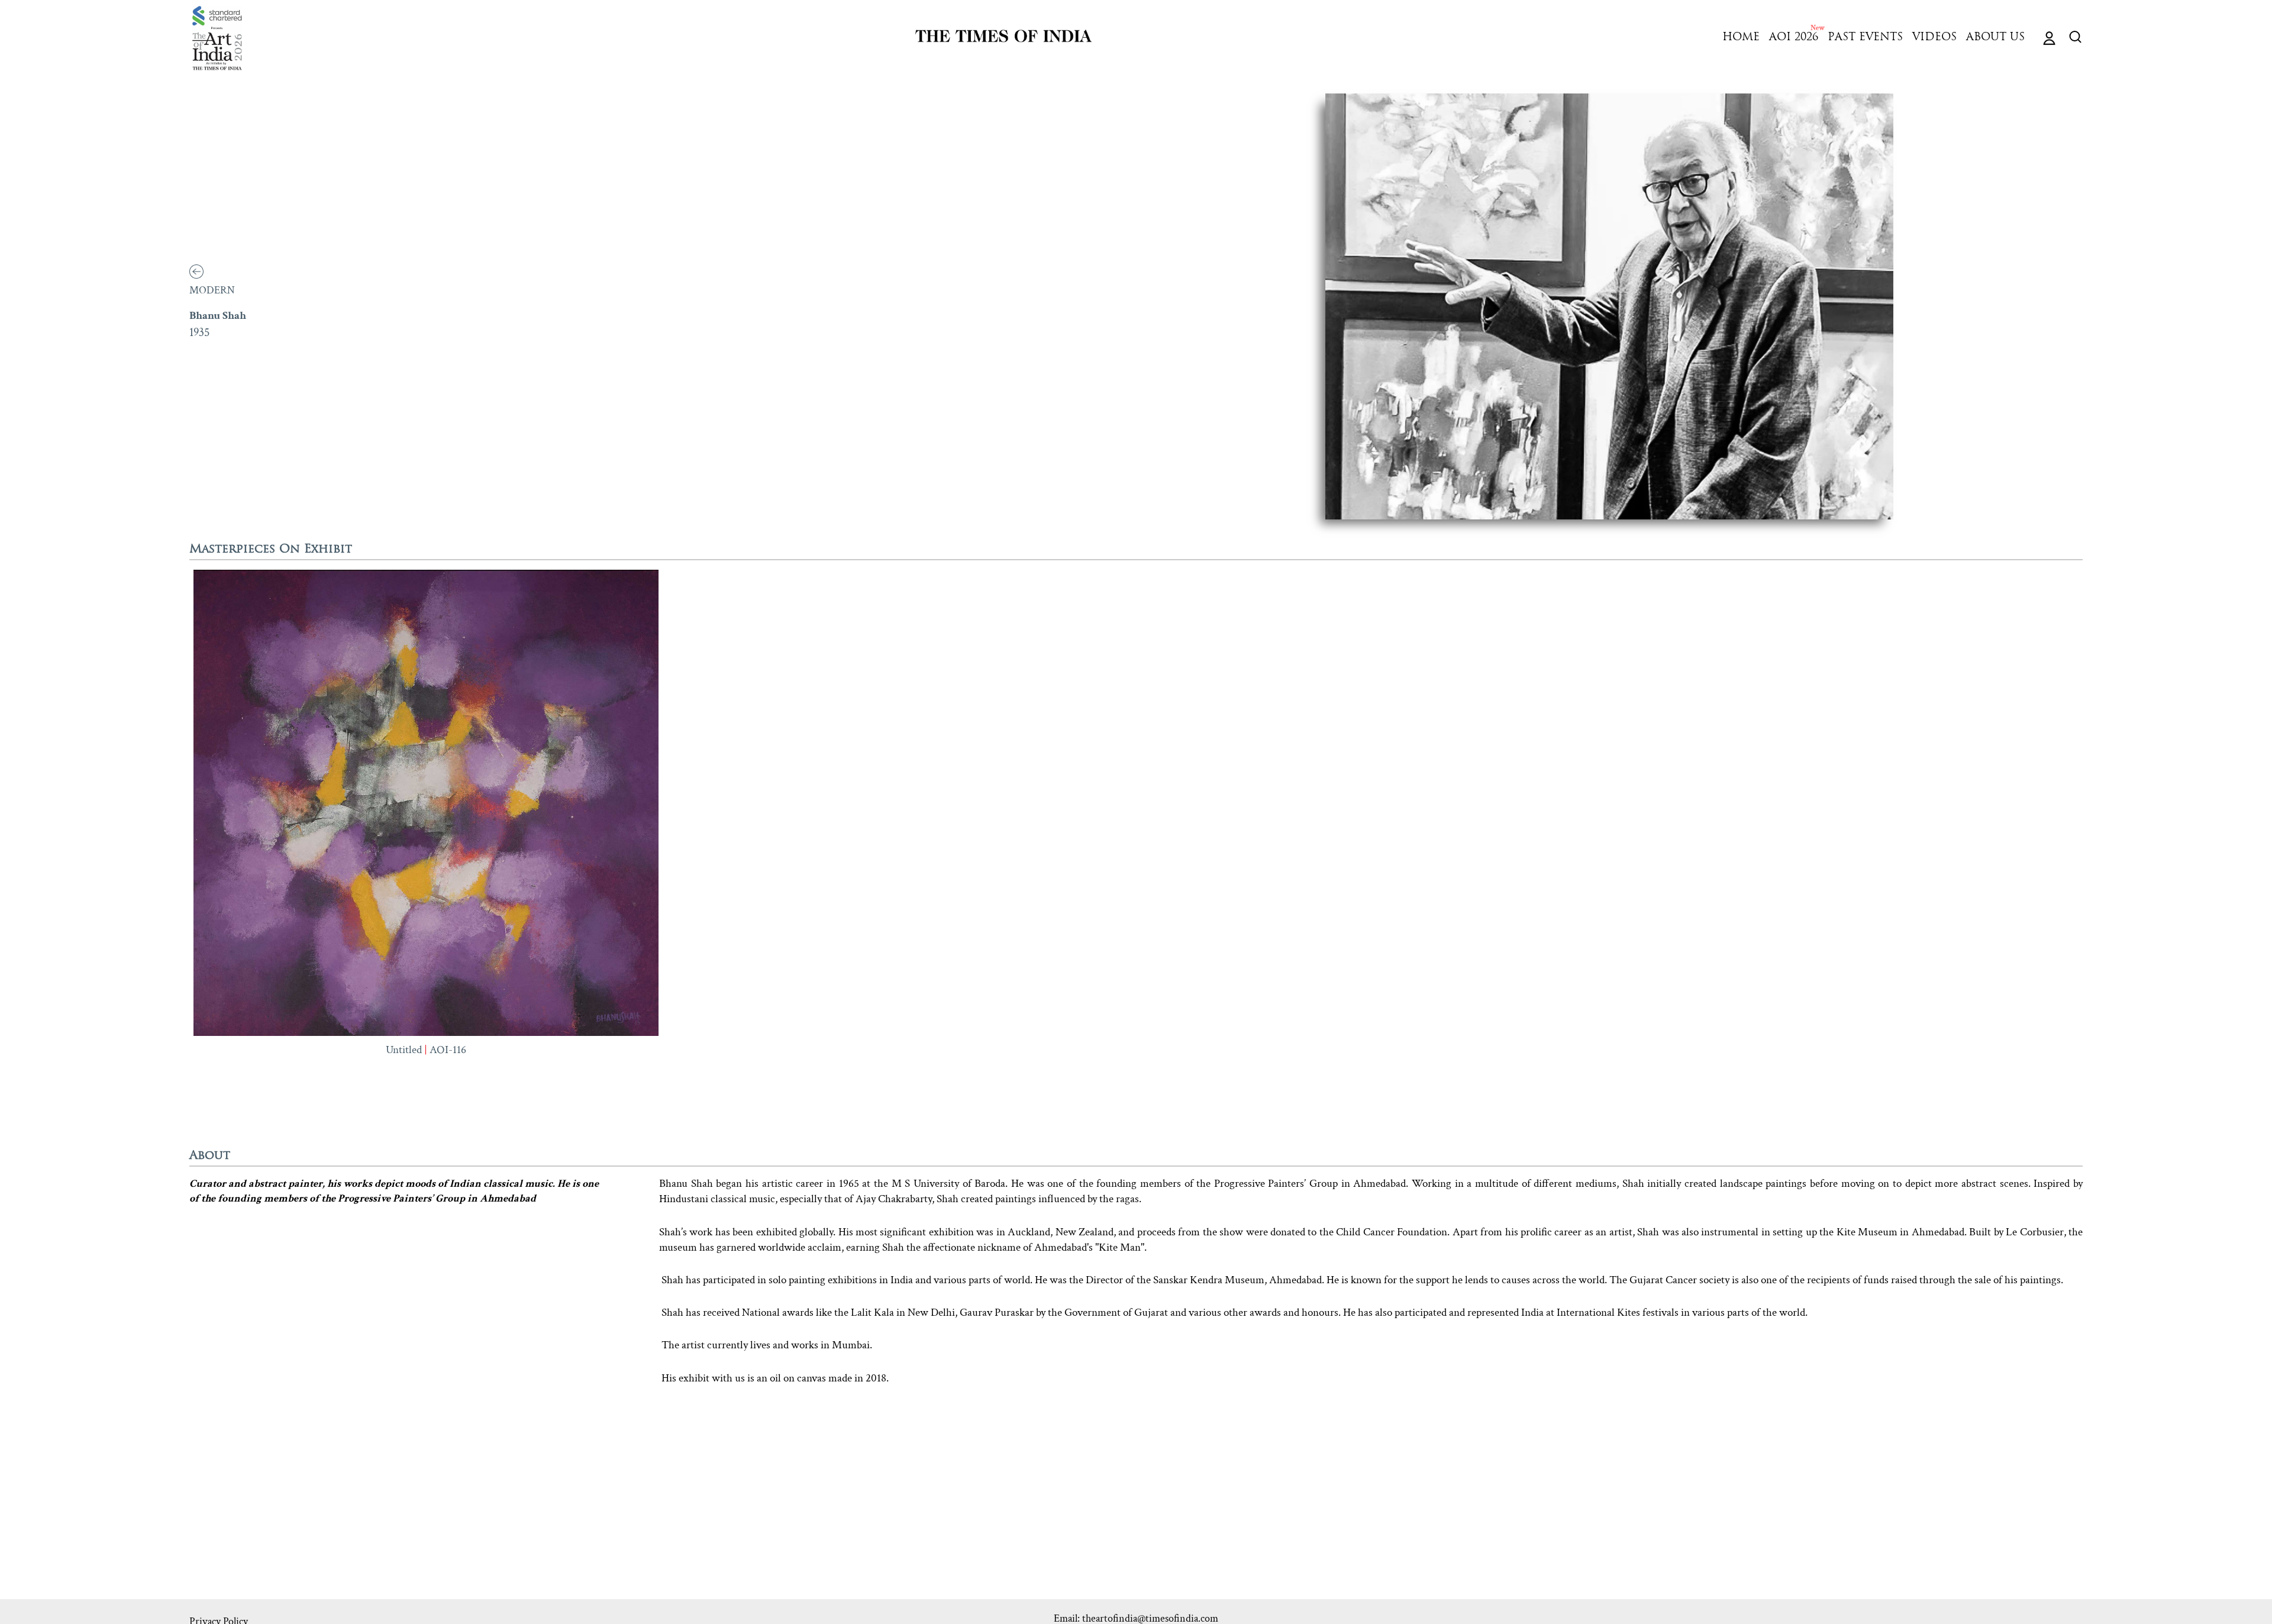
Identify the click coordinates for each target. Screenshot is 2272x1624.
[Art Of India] (217, 38)
